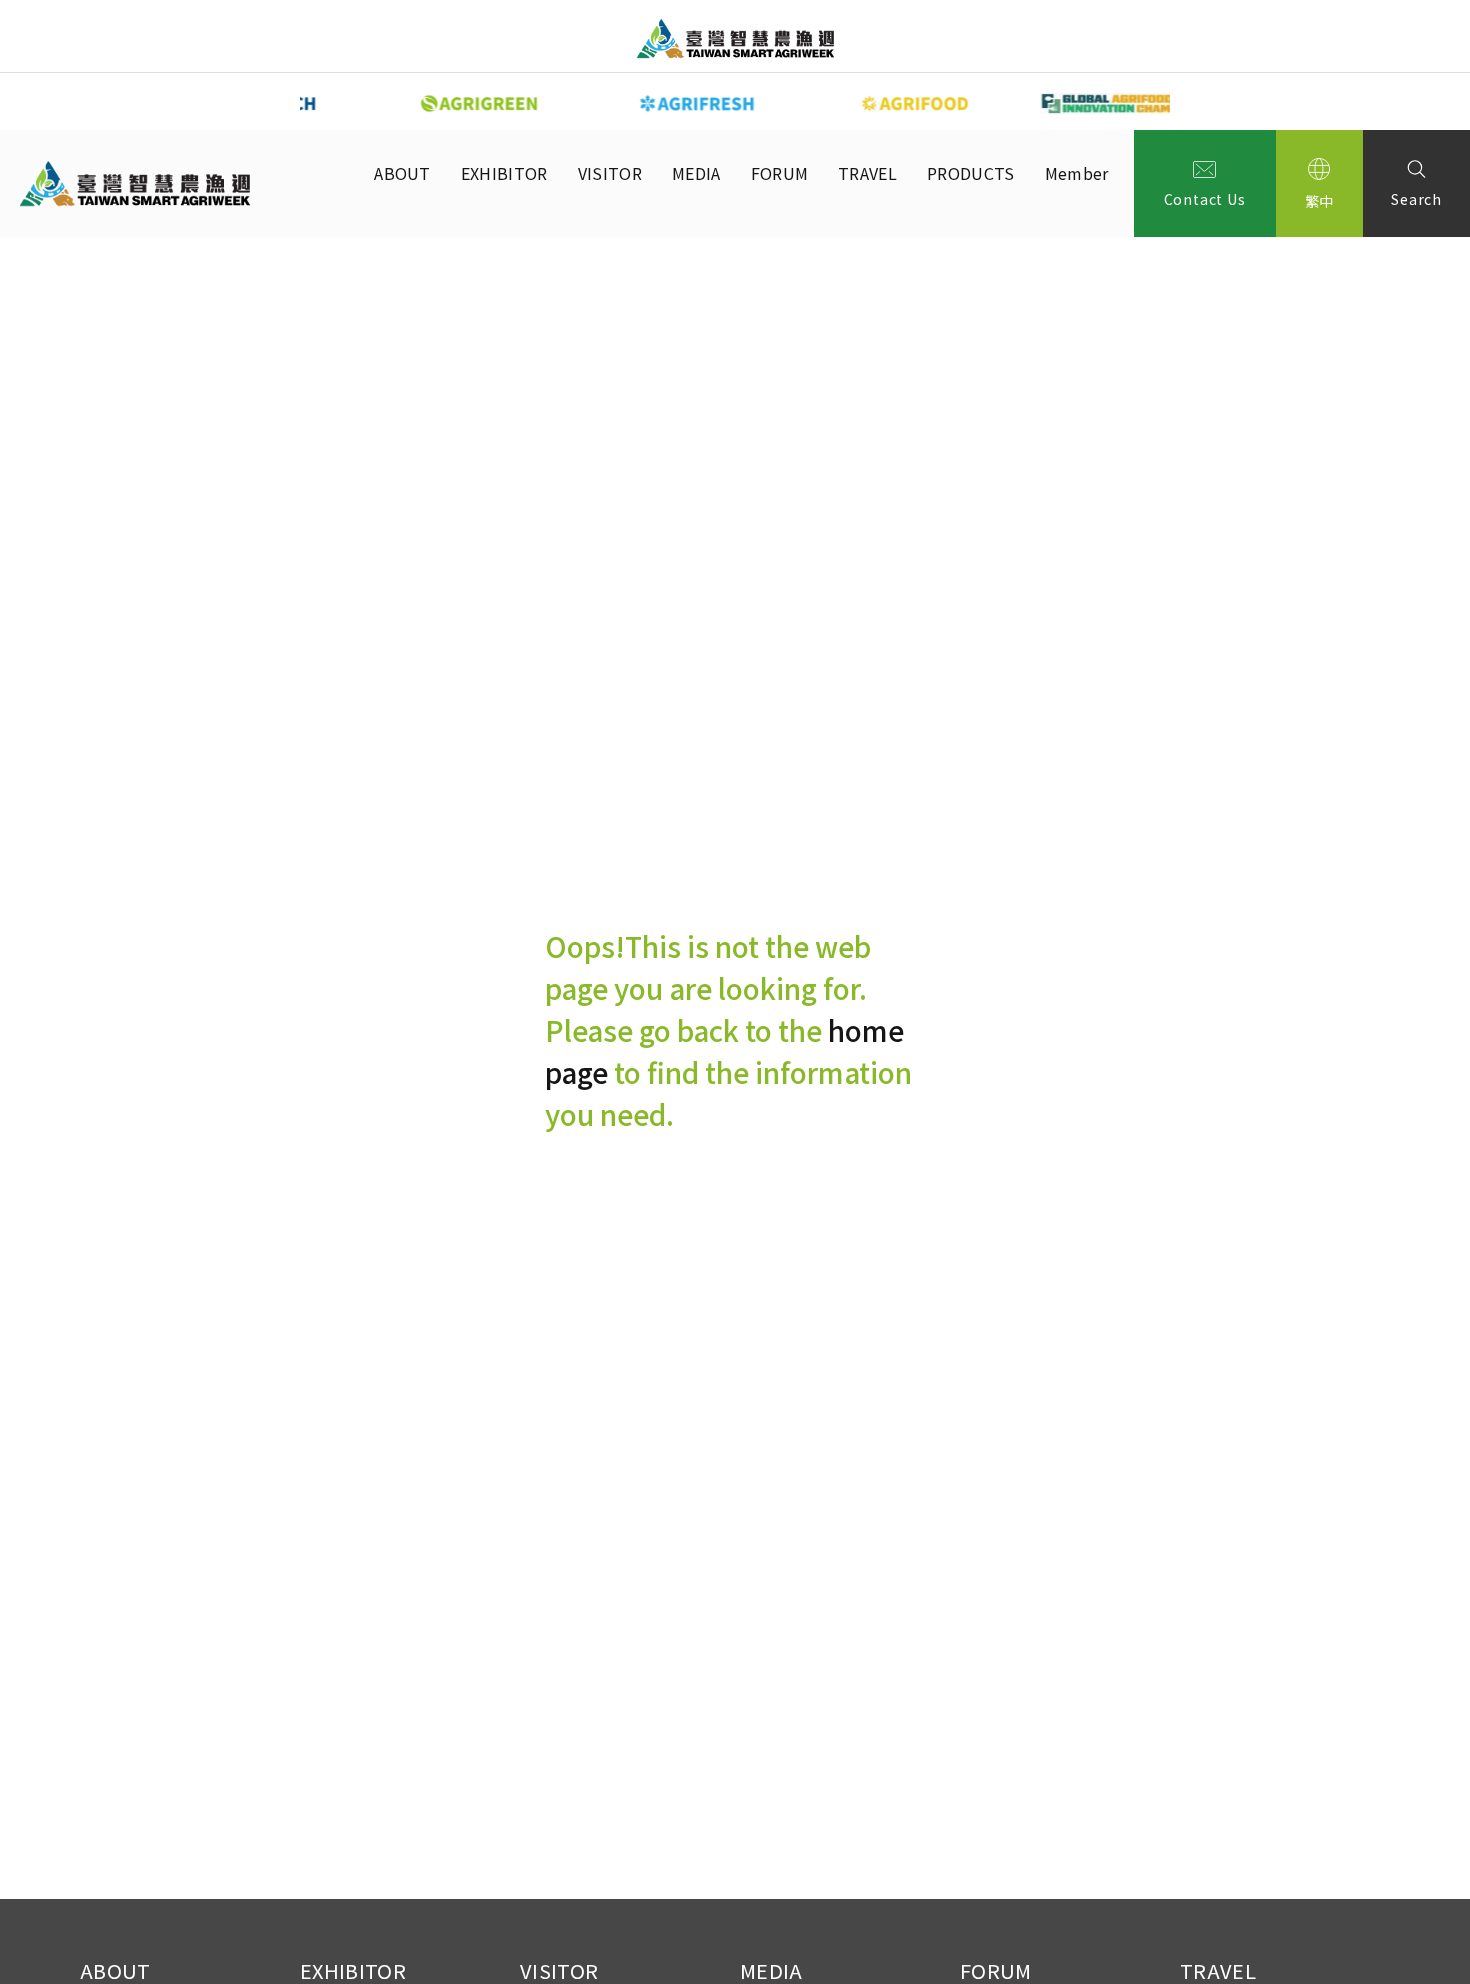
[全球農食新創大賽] (1069, 103)
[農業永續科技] (415, 103)
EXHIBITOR (504, 173)
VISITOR (610, 173)
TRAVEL (867, 173)
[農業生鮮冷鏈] (633, 103)
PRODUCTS (971, 173)
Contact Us (1205, 199)
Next (1185, 102)
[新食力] (851, 103)
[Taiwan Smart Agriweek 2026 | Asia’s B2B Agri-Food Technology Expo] (735, 38)
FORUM (780, 173)
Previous (285, 102)
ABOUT (402, 173)
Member (1077, 173)
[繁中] (1320, 183)
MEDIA (696, 173)
